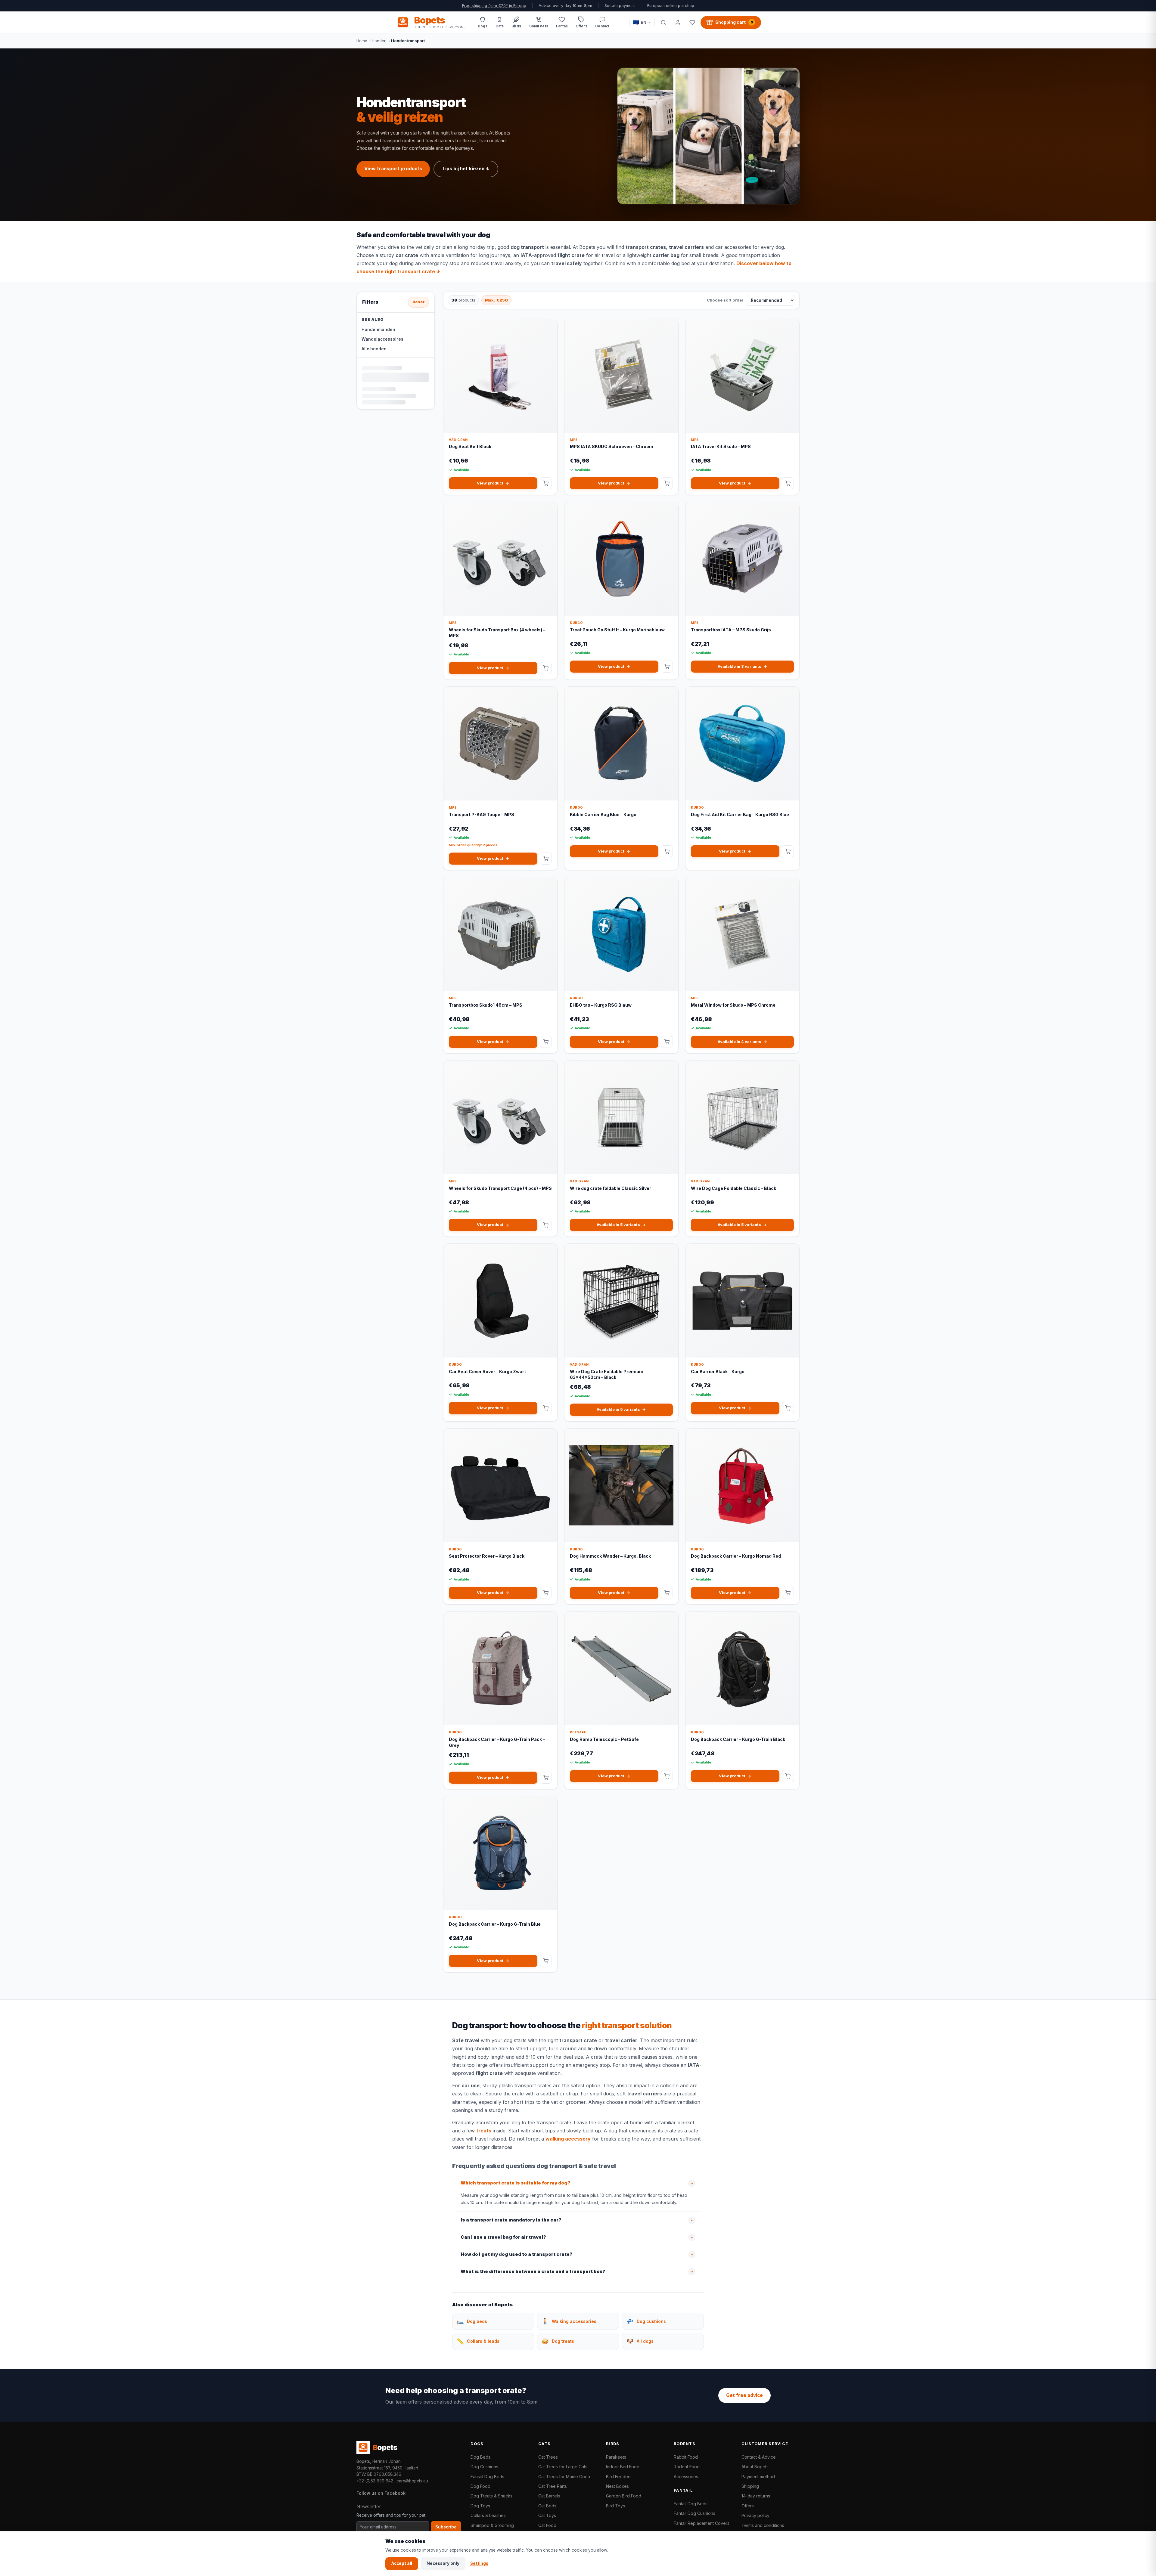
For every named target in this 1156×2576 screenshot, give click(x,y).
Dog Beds (480, 2457)
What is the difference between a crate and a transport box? (533, 2271)
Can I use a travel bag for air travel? (503, 2237)
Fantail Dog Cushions (695, 2513)
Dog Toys (480, 2506)
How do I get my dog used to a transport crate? (517, 2254)
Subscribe (446, 2527)
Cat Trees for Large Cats (563, 2467)
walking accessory (568, 2139)
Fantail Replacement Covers (702, 2523)
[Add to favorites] (548, 328)
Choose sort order (725, 300)
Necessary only (443, 2563)
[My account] (678, 22)
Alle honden (374, 349)
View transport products (393, 169)
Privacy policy (755, 2515)
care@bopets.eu (412, 2481)
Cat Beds (547, 2506)
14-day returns (756, 2496)
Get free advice (744, 2395)
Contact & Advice (759, 2457)
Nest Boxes (617, 2486)
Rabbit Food (686, 2457)
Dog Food (480, 2486)
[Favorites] (692, 22)
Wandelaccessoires (382, 339)
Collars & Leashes (488, 2515)
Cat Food (547, 2525)
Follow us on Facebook (381, 2493)
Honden (379, 41)
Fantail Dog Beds (487, 2477)
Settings (479, 2563)
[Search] (663, 22)
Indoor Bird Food (623, 2467)
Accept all (402, 2563)
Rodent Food (687, 2467)
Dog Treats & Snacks (491, 2496)
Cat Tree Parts (553, 2486)
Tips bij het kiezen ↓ (466, 169)
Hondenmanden (378, 330)
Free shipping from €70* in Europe (494, 6)
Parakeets (616, 2457)
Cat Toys (547, 2515)
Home (362, 41)
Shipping (750, 2486)
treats (484, 2131)
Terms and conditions (763, 2525)
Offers (748, 2506)
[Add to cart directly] (546, 483)
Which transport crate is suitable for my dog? (516, 2183)
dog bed (681, 263)
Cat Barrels (549, 2496)
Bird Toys (615, 2506)
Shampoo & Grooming (492, 2525)
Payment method (758, 2477)
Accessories (686, 2477)
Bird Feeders (619, 2477)
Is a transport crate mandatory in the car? (511, 2220)
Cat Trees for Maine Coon (564, 2477)
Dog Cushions (484, 2467)
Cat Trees (548, 2457)
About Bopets (755, 2467)
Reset (418, 302)
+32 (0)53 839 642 (375, 2481)
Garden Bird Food (624, 2496)
